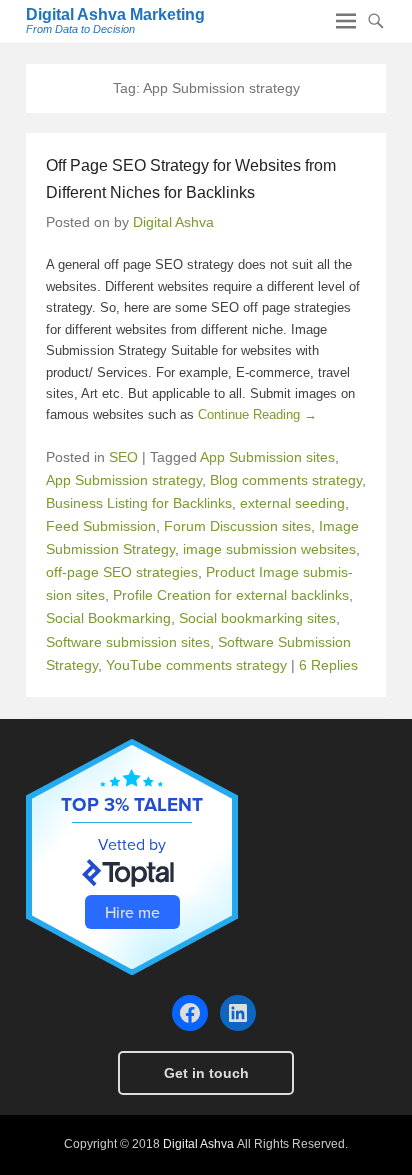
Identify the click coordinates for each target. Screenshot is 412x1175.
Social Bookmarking (108, 618)
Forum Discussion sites (237, 526)
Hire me (132, 912)
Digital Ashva (173, 222)
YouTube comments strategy (196, 665)
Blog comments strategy (286, 480)
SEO (123, 457)
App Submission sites (267, 457)
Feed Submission (101, 526)
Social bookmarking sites (257, 618)
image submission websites (269, 549)
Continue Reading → (257, 414)
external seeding (292, 503)
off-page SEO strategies (122, 572)
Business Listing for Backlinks (139, 503)
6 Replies (328, 665)
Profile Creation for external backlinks (231, 595)
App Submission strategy (124, 480)
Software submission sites (128, 642)
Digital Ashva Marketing (115, 14)
